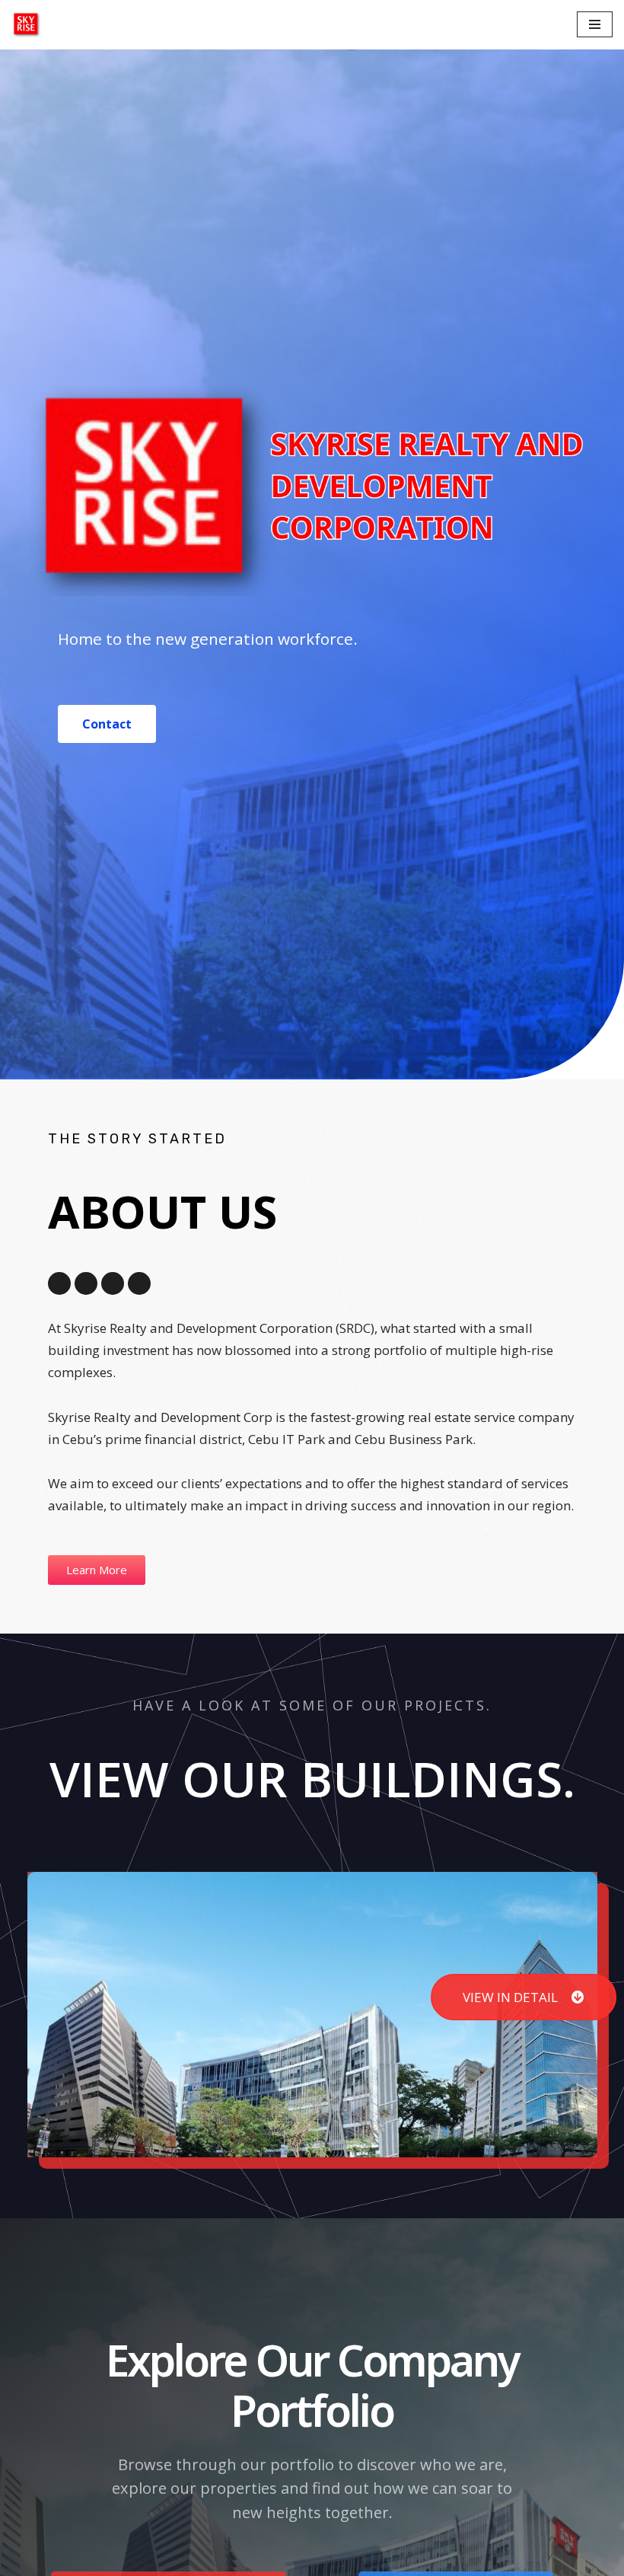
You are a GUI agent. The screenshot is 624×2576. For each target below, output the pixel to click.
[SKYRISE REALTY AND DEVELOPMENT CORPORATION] (27, 25)
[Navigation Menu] (595, 24)
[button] (107, 724)
